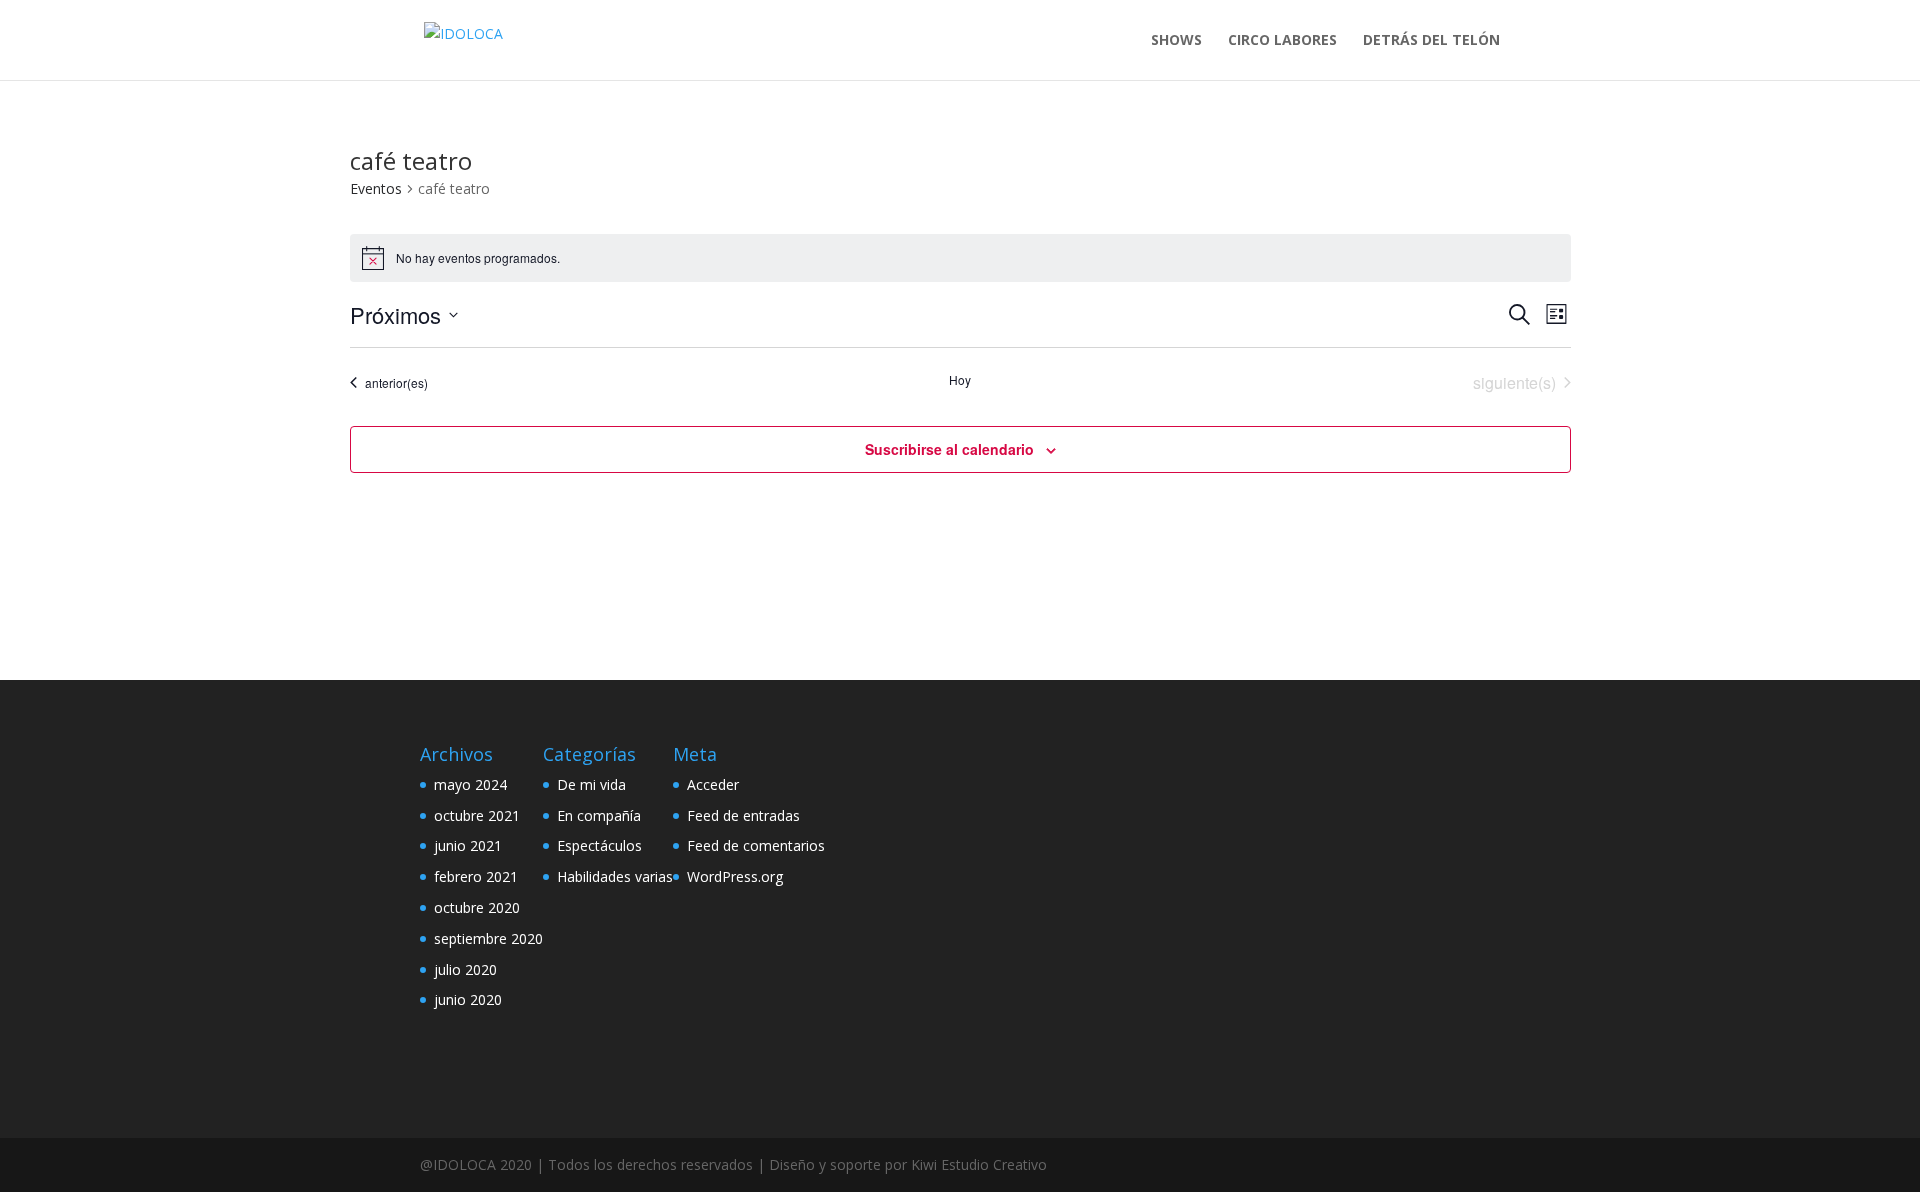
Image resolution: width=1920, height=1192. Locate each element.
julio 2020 (465, 969)
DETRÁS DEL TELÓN (1431, 41)
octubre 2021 (477, 815)
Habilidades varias (615, 876)
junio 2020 (468, 999)
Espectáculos (599, 845)
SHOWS (1176, 41)
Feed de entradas (743, 815)
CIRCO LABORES (1282, 41)
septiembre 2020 (488, 938)
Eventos (376, 188)
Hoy (960, 380)
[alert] (960, 258)
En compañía (599, 815)
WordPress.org (735, 876)
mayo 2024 (470, 784)
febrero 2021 (476, 876)
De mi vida (591, 784)
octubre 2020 (477, 907)
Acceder (713, 784)
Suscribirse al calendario (949, 449)
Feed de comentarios (756, 845)
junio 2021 (468, 845)
